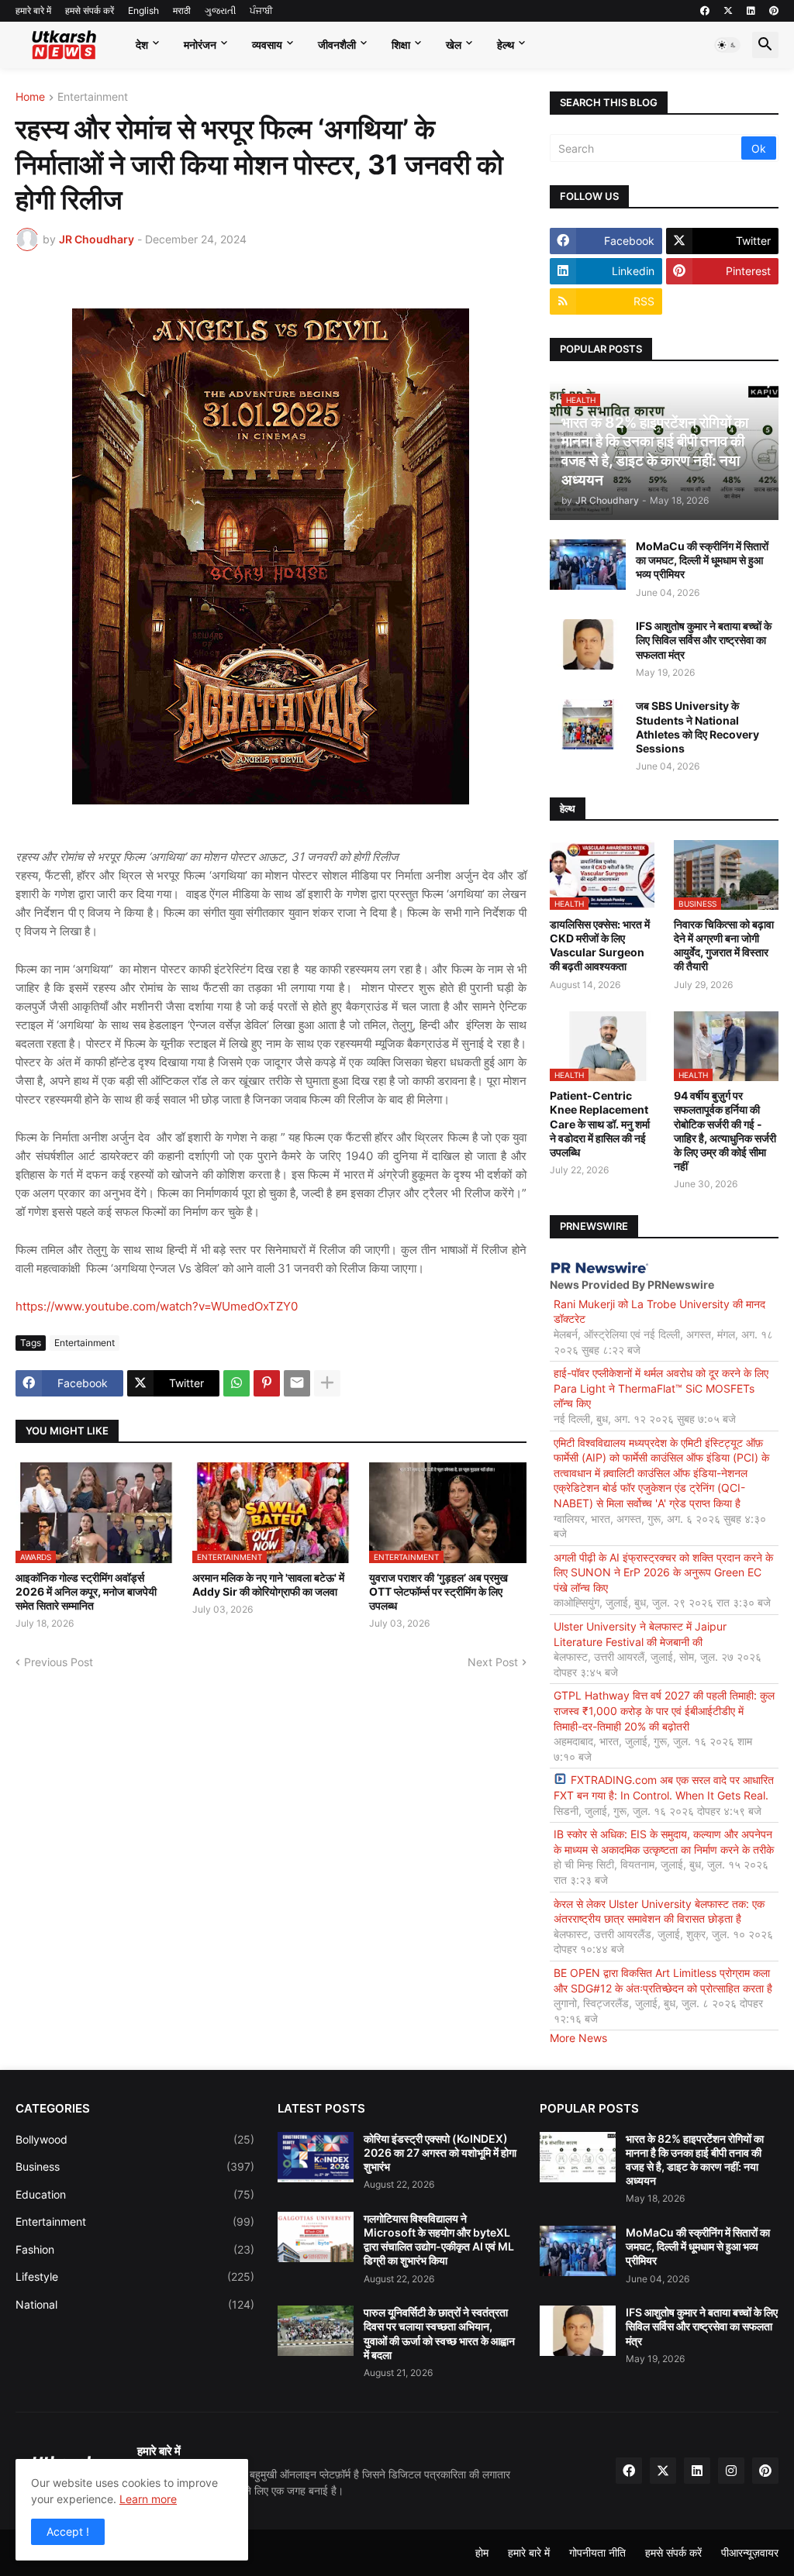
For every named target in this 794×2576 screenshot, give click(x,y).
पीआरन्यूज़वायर (750, 2552)
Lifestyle (135, 2276)
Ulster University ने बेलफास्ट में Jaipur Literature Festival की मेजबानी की (640, 1634)
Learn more (148, 2499)
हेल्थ (506, 45)
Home (30, 97)
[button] (727, 45)
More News (578, 2038)
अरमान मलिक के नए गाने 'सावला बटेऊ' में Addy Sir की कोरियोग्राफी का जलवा (268, 1584)
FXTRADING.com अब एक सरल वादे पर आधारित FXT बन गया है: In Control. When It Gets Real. (664, 1787)
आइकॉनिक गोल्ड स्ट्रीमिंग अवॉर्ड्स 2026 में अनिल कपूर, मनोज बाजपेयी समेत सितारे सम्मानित (86, 1591)
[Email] (297, 1383)
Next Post (493, 1662)
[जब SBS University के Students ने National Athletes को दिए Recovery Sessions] (588, 724)
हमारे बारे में (33, 10)
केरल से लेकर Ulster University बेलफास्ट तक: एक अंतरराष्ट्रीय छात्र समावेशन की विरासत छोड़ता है (659, 1911)
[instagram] (731, 2471)
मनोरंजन (200, 45)
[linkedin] (751, 11)
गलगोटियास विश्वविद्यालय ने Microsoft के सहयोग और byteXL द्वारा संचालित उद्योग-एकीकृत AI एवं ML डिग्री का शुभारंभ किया (439, 2240)
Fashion (135, 2249)
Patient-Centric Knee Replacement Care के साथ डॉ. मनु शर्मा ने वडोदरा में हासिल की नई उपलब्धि (600, 1124)
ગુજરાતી (220, 10)
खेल (454, 45)
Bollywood (135, 2139)
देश (142, 45)
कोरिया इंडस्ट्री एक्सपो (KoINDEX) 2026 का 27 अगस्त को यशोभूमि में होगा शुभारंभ (440, 2152)
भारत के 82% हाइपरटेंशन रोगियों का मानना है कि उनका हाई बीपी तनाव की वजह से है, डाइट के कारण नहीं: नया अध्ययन (695, 2160)
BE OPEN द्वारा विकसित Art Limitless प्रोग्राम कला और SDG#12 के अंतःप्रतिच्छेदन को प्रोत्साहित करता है (663, 1980)
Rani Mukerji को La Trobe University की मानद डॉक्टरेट (659, 1312)
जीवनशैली (337, 45)
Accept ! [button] (68, 2531)
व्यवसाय (267, 45)
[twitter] (728, 11)
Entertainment (93, 97)
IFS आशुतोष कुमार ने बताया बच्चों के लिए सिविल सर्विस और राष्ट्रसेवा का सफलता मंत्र (704, 640)
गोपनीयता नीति (597, 2552)
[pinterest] (774, 11)
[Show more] (327, 1383)
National (135, 2304)
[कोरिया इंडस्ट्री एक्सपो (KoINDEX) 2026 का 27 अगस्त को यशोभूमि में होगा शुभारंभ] (316, 2157)
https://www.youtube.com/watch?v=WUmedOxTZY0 (157, 1306)
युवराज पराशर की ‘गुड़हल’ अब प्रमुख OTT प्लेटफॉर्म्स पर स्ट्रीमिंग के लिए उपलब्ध (438, 1591)
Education (135, 2194)
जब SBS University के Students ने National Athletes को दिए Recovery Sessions (697, 727)
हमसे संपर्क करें (90, 10)
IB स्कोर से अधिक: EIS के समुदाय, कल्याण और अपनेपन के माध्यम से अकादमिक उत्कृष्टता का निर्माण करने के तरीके (664, 1842)
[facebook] (705, 11)
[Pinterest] (267, 1383)
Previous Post (59, 1662)
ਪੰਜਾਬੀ (261, 10)
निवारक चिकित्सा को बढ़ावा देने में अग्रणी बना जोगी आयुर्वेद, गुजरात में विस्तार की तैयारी (724, 945)
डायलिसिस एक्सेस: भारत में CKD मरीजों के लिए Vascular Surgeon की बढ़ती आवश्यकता (600, 945)
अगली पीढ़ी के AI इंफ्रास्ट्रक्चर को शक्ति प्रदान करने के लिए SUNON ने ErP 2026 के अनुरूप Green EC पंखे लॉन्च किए (663, 1572)
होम (482, 2552)
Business (135, 2166)
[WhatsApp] (236, 1383)
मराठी (182, 10)
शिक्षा (401, 45)
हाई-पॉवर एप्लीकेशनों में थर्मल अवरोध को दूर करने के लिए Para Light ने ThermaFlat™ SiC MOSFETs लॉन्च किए (661, 1388)
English (143, 10)
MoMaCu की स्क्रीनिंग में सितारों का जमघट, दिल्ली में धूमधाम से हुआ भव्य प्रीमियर (702, 560)
